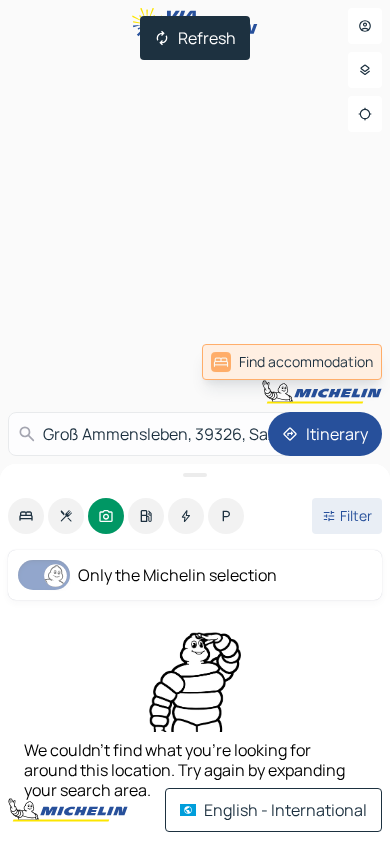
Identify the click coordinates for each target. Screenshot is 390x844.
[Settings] (365, 70)
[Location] (365, 114)
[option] (26, 516)
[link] (292, 362)
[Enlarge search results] (195, 475)
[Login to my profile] (365, 26)
